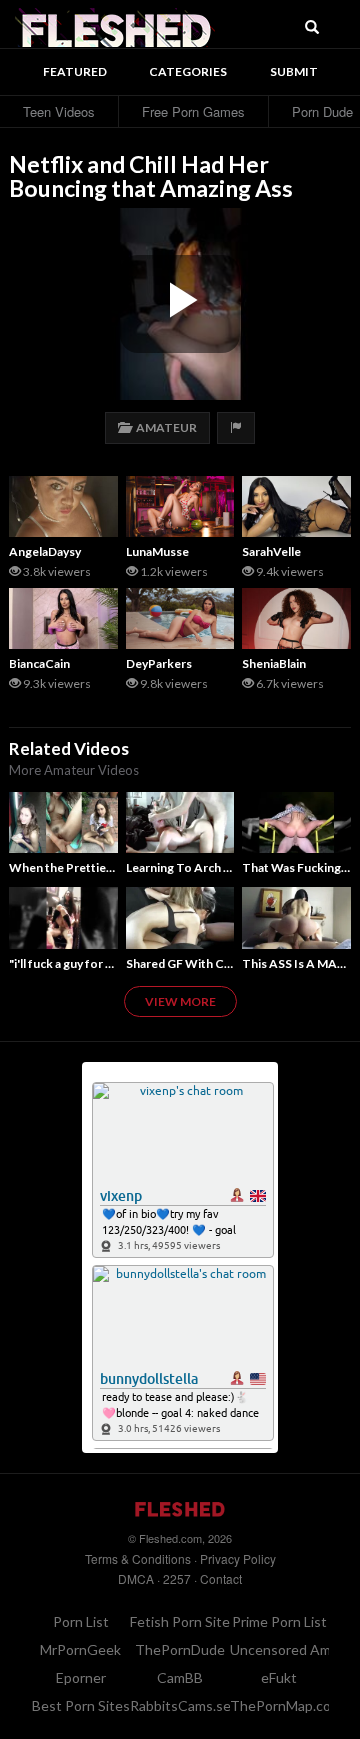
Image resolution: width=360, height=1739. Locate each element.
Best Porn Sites (81, 1705)
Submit (294, 71)
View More (180, 1001)
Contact (221, 1578)
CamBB (180, 1677)
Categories (188, 71)
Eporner (81, 1677)
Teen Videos (59, 111)
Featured (75, 71)
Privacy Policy (238, 1558)
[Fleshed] (115, 25)
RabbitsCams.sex (184, 1705)
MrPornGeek (80, 1649)
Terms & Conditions (138, 1558)
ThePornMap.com (286, 1705)
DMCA (136, 1578)
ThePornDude (180, 1649)
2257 (177, 1578)
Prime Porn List (279, 1621)
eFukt (279, 1677)
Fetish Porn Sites (183, 1621)
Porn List (81, 1621)
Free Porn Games (193, 111)
